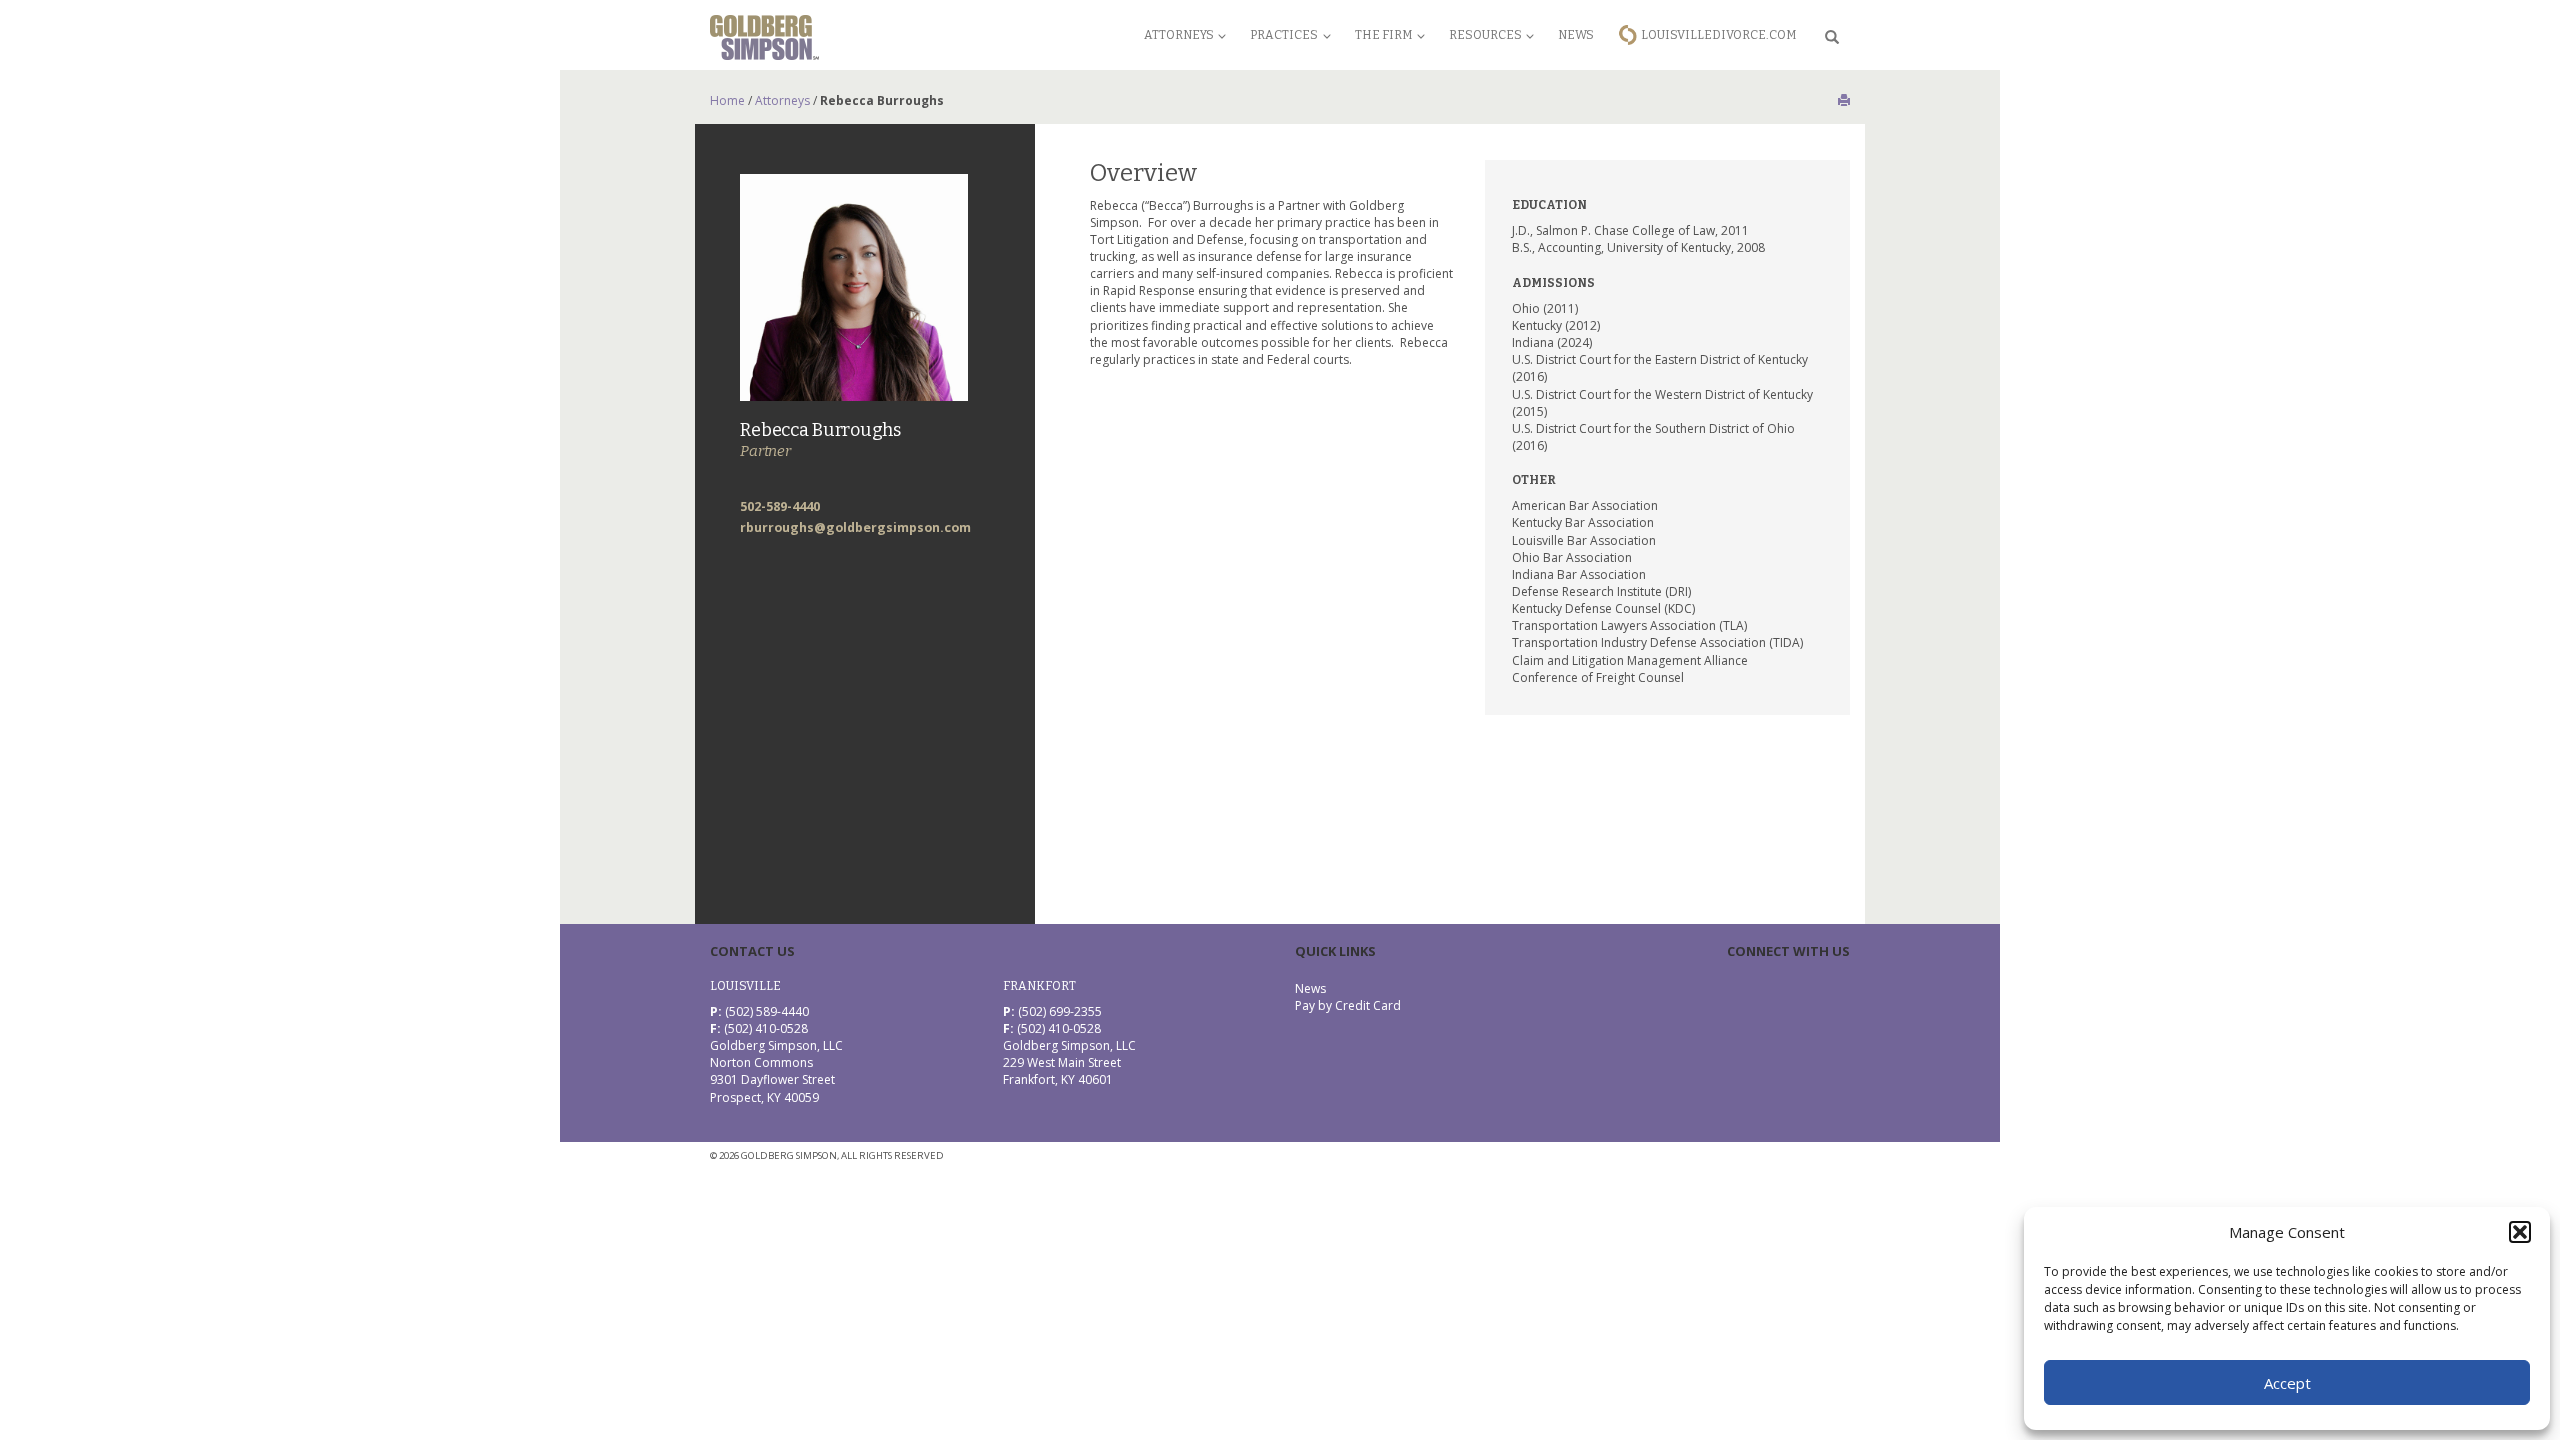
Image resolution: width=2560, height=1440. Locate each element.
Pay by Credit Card (1348, 1005)
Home (727, 100)
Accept (2287, 1383)
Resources (1485, 35)
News (1576, 35)
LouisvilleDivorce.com (1719, 35)
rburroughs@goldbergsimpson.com (855, 527)
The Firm (1384, 35)
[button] (2520, 1232)
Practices (1284, 35)
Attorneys (1179, 35)
